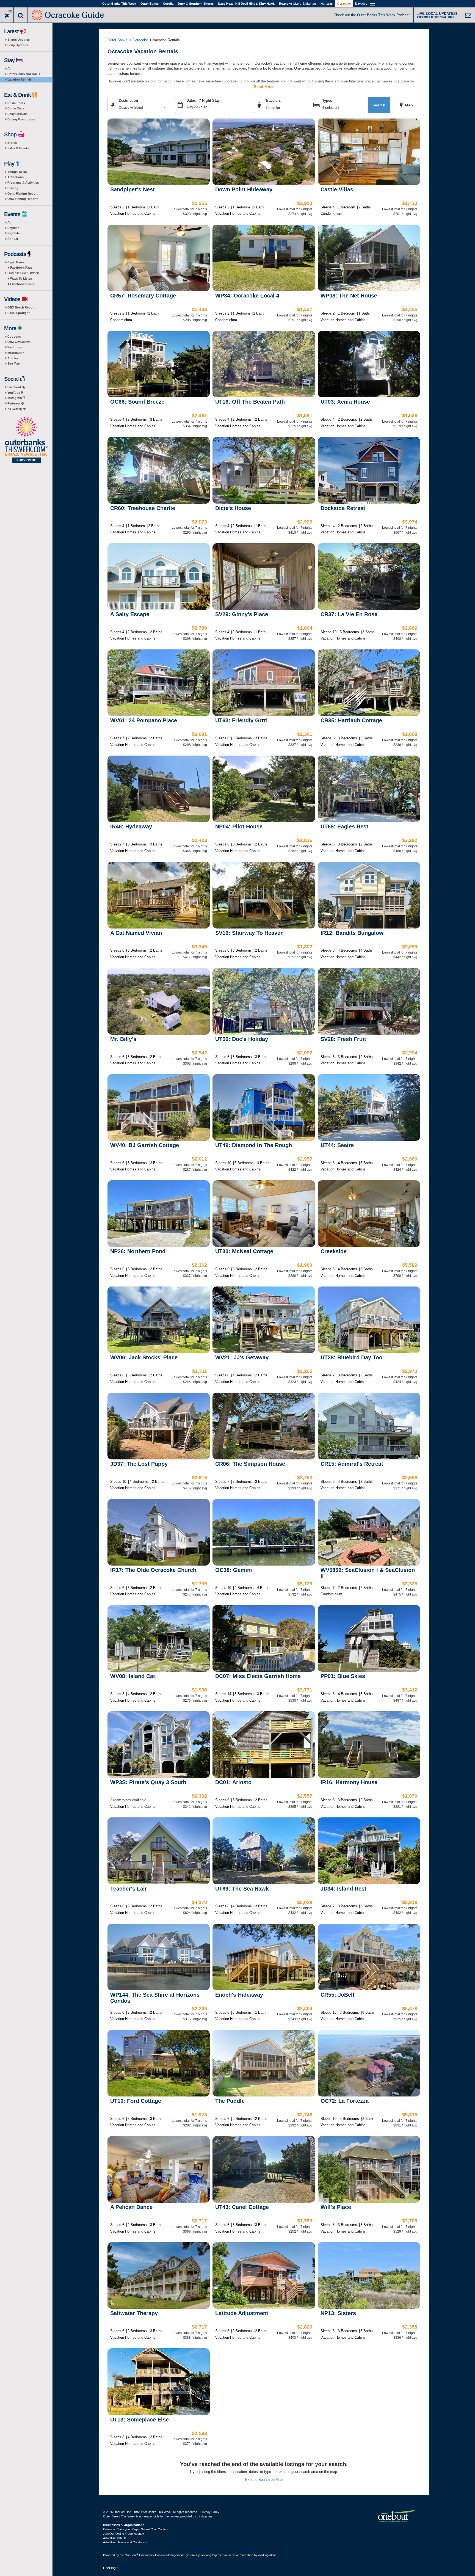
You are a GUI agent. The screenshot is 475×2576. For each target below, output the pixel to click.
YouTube (14, 393)
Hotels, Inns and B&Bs (24, 74)
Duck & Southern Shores (196, 4)
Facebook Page (21, 268)
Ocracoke (344, 4)
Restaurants (16, 103)
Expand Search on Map (264, 2480)
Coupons (14, 337)
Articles (13, 358)
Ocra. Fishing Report (23, 194)
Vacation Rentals (20, 79)
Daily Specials (17, 114)
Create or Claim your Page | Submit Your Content (136, 2529)
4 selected (330, 108)
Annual (13, 239)
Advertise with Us (115, 2538)
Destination (128, 100)
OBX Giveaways (19, 342)
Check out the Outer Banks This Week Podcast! (372, 15)
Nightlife (14, 233)
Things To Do (17, 172)
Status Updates (19, 40)
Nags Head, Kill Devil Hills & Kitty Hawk (246, 4)
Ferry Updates (18, 45)
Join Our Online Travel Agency (124, 2534)
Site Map (14, 363)
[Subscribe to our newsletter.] (26, 440)
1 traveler (273, 108)
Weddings (15, 347)
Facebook (15, 387)
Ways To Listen (21, 279)
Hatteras (327, 4)
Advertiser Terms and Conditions (125, 2542)
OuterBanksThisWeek (23, 273)
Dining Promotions (21, 119)
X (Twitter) (15, 409)
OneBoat (132, 2555)
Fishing (13, 188)
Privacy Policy (210, 2512)
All (9, 68)
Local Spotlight (19, 313)
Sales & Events (18, 148)
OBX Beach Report (21, 307)
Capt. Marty (16, 262)
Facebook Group (22, 284)
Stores (12, 143)
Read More (264, 87)
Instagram (15, 398)
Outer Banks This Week (119, 4)
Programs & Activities (23, 183)
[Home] (68, 14)
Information (16, 353)
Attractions (16, 177)
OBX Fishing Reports (23, 199)
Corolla (168, 4)
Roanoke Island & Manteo (298, 4)
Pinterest (14, 403)
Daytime (13, 228)
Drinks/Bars (16, 108)
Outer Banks (150, 4)
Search (379, 105)
